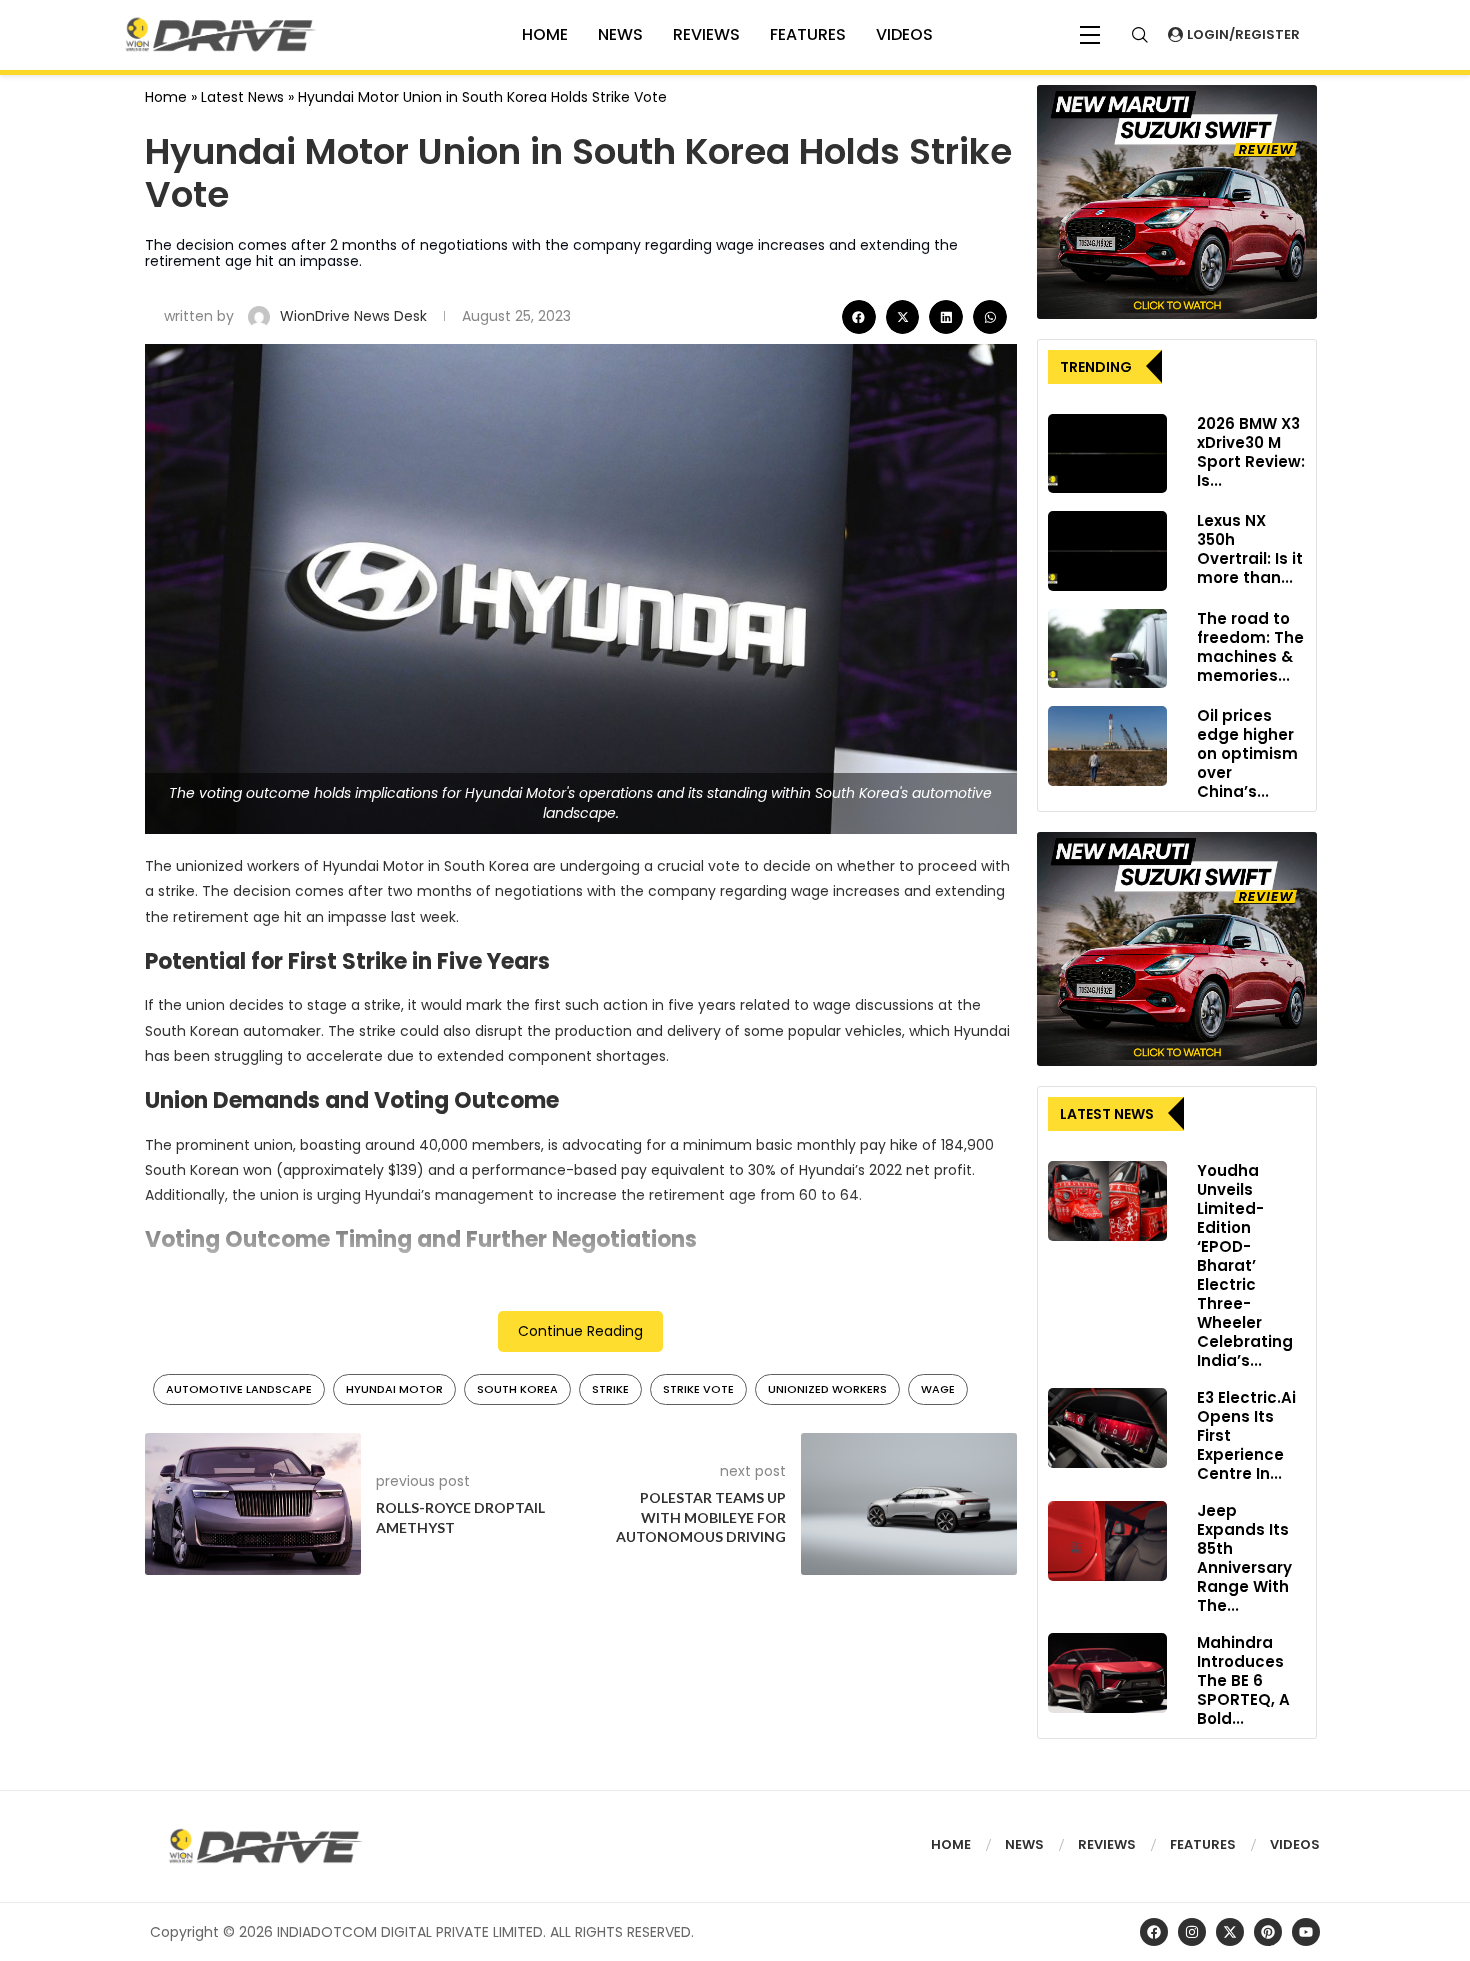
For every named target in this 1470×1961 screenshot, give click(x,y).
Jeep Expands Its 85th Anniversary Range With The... (1244, 1558)
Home (166, 97)
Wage (938, 1389)
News (620, 34)
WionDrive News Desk (355, 316)
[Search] (1140, 35)
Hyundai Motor (394, 1389)
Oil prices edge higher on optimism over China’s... (1247, 753)
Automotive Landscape (239, 1389)
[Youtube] (1306, 1932)
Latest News (242, 97)
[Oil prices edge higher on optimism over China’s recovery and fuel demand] (1107, 746)
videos (904, 34)
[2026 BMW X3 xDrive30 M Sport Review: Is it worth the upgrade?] (1107, 454)
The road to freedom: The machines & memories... (1250, 647)
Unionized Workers (827, 1389)
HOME (545, 34)
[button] (859, 317)
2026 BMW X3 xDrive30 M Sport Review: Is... (1251, 452)
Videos (1295, 1844)
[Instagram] (1192, 1932)
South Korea (517, 1389)
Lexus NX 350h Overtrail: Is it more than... (1250, 549)
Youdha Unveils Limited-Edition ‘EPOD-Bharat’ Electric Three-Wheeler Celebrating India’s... (1245, 1265)
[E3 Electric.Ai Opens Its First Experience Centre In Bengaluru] (1107, 1428)
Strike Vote (698, 1389)
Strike (610, 1389)
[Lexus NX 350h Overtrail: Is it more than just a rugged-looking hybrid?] (1107, 551)
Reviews (706, 34)
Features (808, 34)
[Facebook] (1154, 1932)
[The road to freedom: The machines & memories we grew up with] (1107, 649)
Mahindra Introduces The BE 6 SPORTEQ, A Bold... (1243, 1680)
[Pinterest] (1268, 1932)
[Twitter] (1230, 1932)
